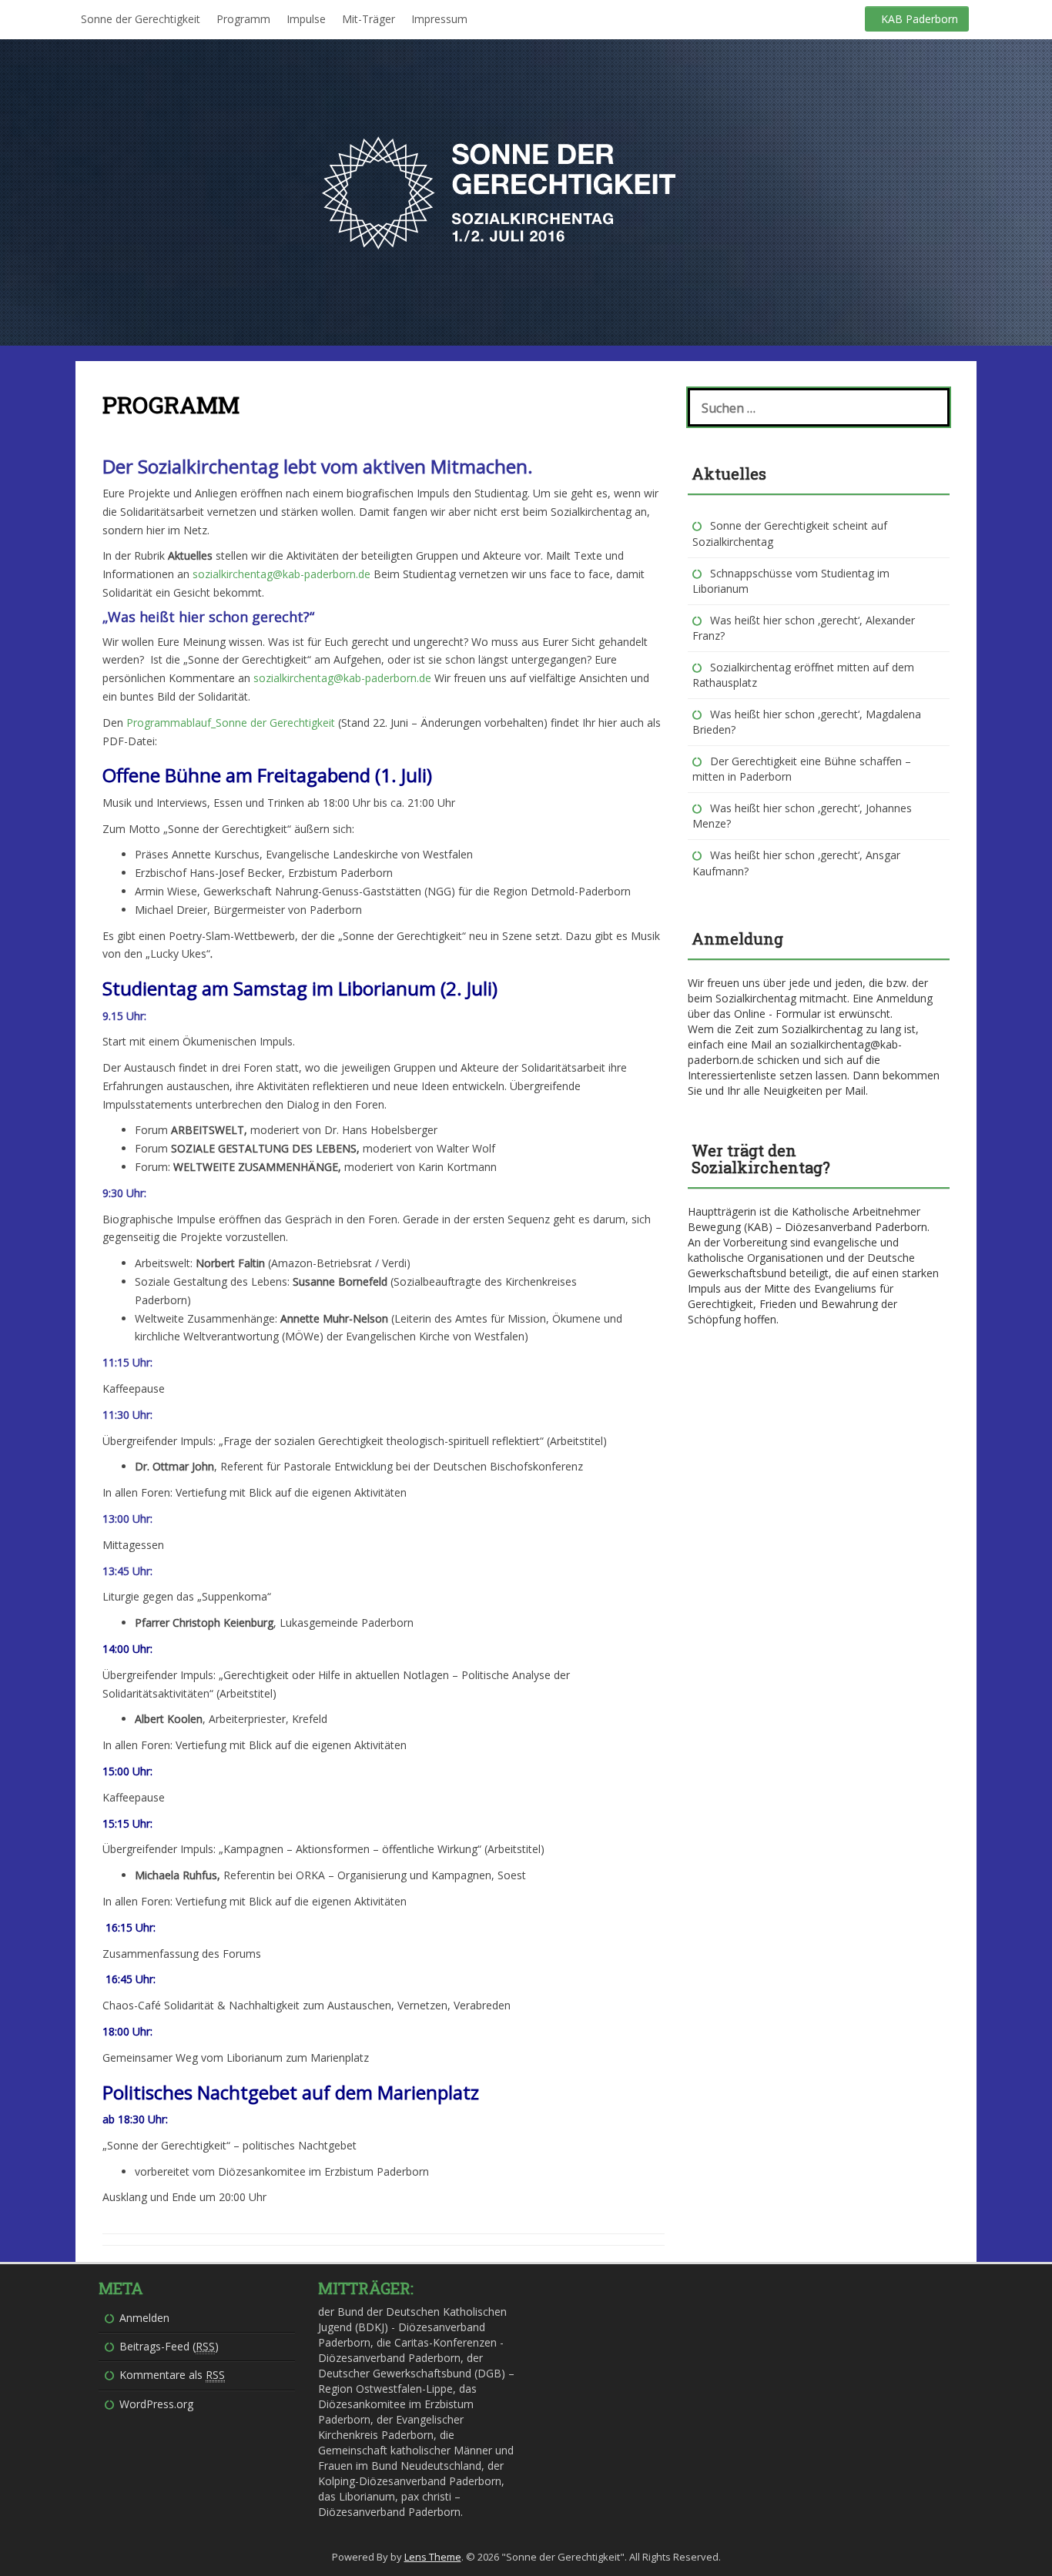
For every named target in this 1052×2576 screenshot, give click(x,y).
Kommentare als (172, 2375)
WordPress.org (156, 2404)
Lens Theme (433, 2557)
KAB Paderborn (920, 19)
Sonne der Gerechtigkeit (141, 19)
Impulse (306, 19)
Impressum (439, 19)
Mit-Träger (369, 19)
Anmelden (144, 2318)
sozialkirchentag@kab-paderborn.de (281, 574)
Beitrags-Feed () (169, 2346)
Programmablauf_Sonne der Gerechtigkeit (231, 723)
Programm (243, 19)
